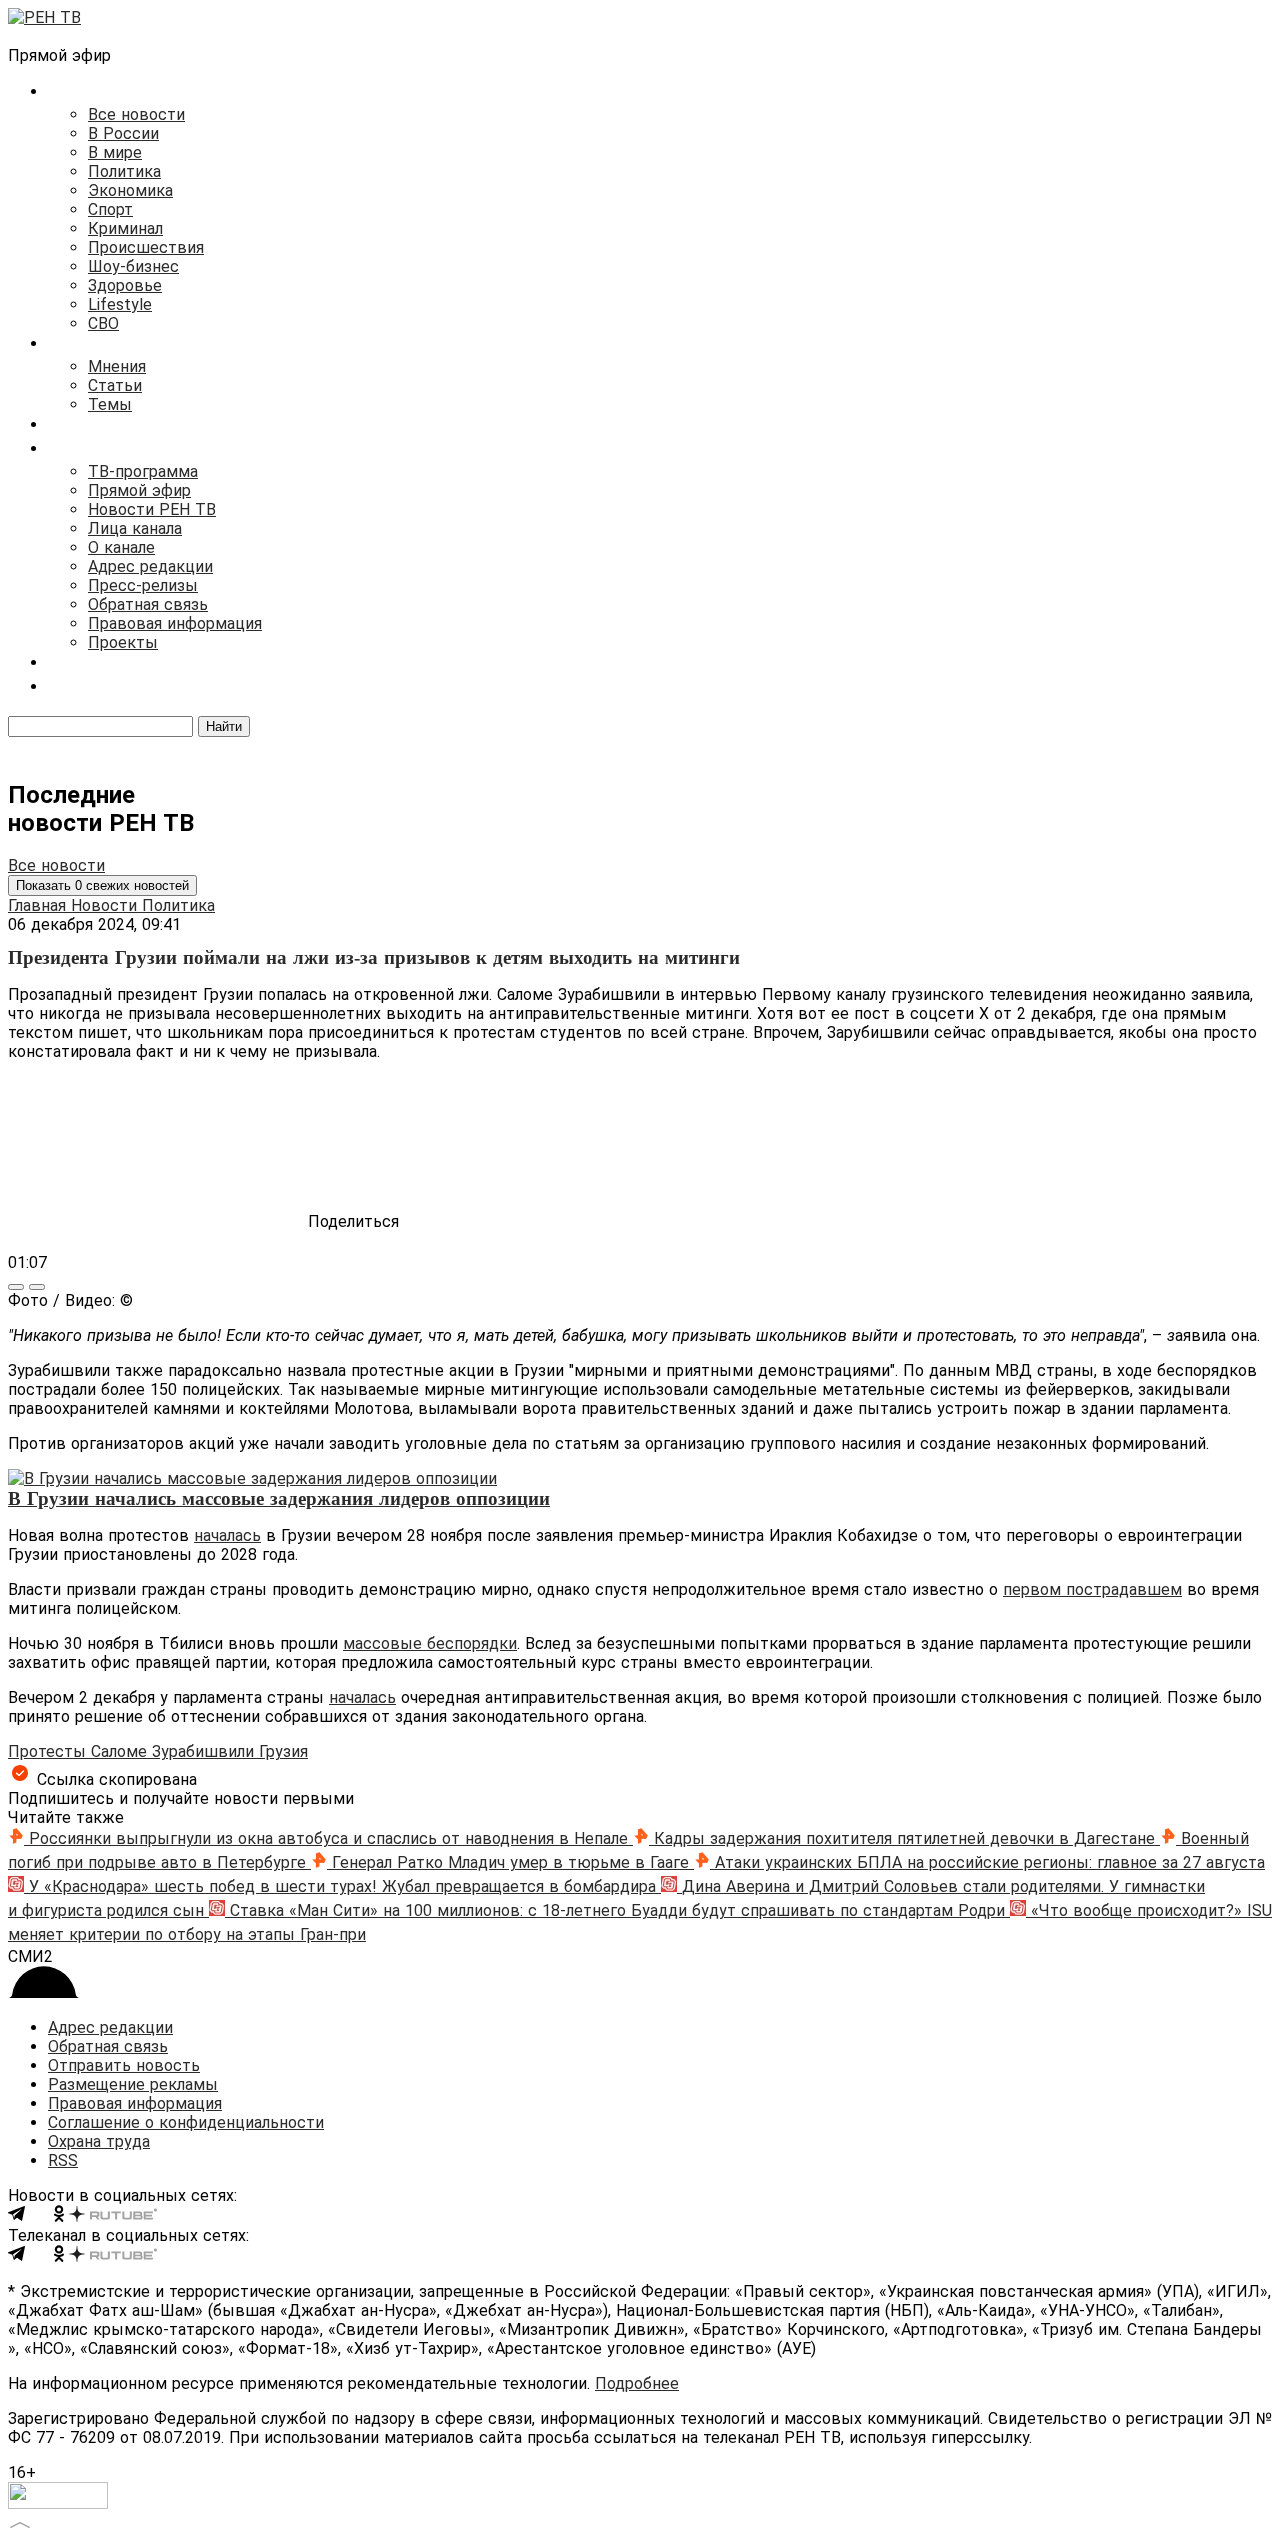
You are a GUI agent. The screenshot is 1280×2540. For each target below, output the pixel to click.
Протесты (49, 1751)
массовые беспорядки (430, 1643)
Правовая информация (175, 623)
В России (123, 133)
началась (227, 1535)
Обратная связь (148, 604)
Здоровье (125, 285)
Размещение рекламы (133, 2084)
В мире (115, 152)
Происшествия (146, 247)
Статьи (115, 385)
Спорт (110, 209)
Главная (39, 905)
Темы (110, 404)
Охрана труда (99, 2141)
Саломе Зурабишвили (175, 1751)
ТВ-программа (143, 471)
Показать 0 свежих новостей (102, 885)
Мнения (117, 366)
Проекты (123, 642)
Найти (224, 726)
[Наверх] (20, 2522)
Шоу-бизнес (133, 266)
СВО (103, 323)
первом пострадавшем (1092, 1589)
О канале (121, 547)
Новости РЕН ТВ (152, 509)
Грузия (283, 1751)
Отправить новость (124, 2065)
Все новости (136, 114)
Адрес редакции (150, 566)
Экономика (130, 190)
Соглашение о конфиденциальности (186, 2122)
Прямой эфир (139, 490)
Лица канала (135, 528)
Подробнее (637, 2383)
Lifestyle (120, 304)
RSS (63, 2160)
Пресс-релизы (143, 585)
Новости (106, 905)
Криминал (125, 228)
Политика (124, 171)
